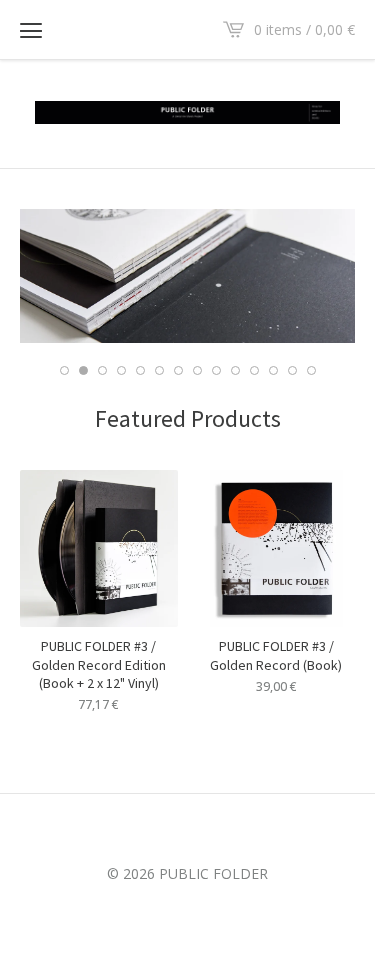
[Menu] (31, 30)
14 (311, 370)
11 (254, 370)
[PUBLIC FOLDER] (187, 112)
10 (235, 370)
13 (292, 370)
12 (273, 370)
